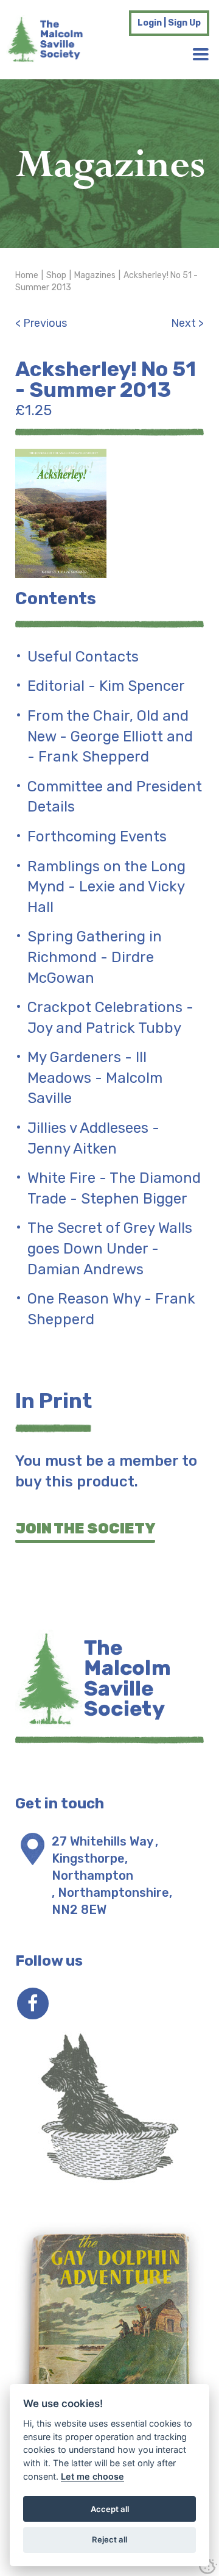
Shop (56, 275)
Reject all (109, 2539)
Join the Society (85, 1529)
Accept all (110, 2509)
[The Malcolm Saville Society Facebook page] (33, 2003)
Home (27, 275)
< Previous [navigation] (41, 323)
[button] (201, 54)
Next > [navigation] (187, 323)
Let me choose (92, 2476)
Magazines (95, 275)
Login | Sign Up (169, 23)
